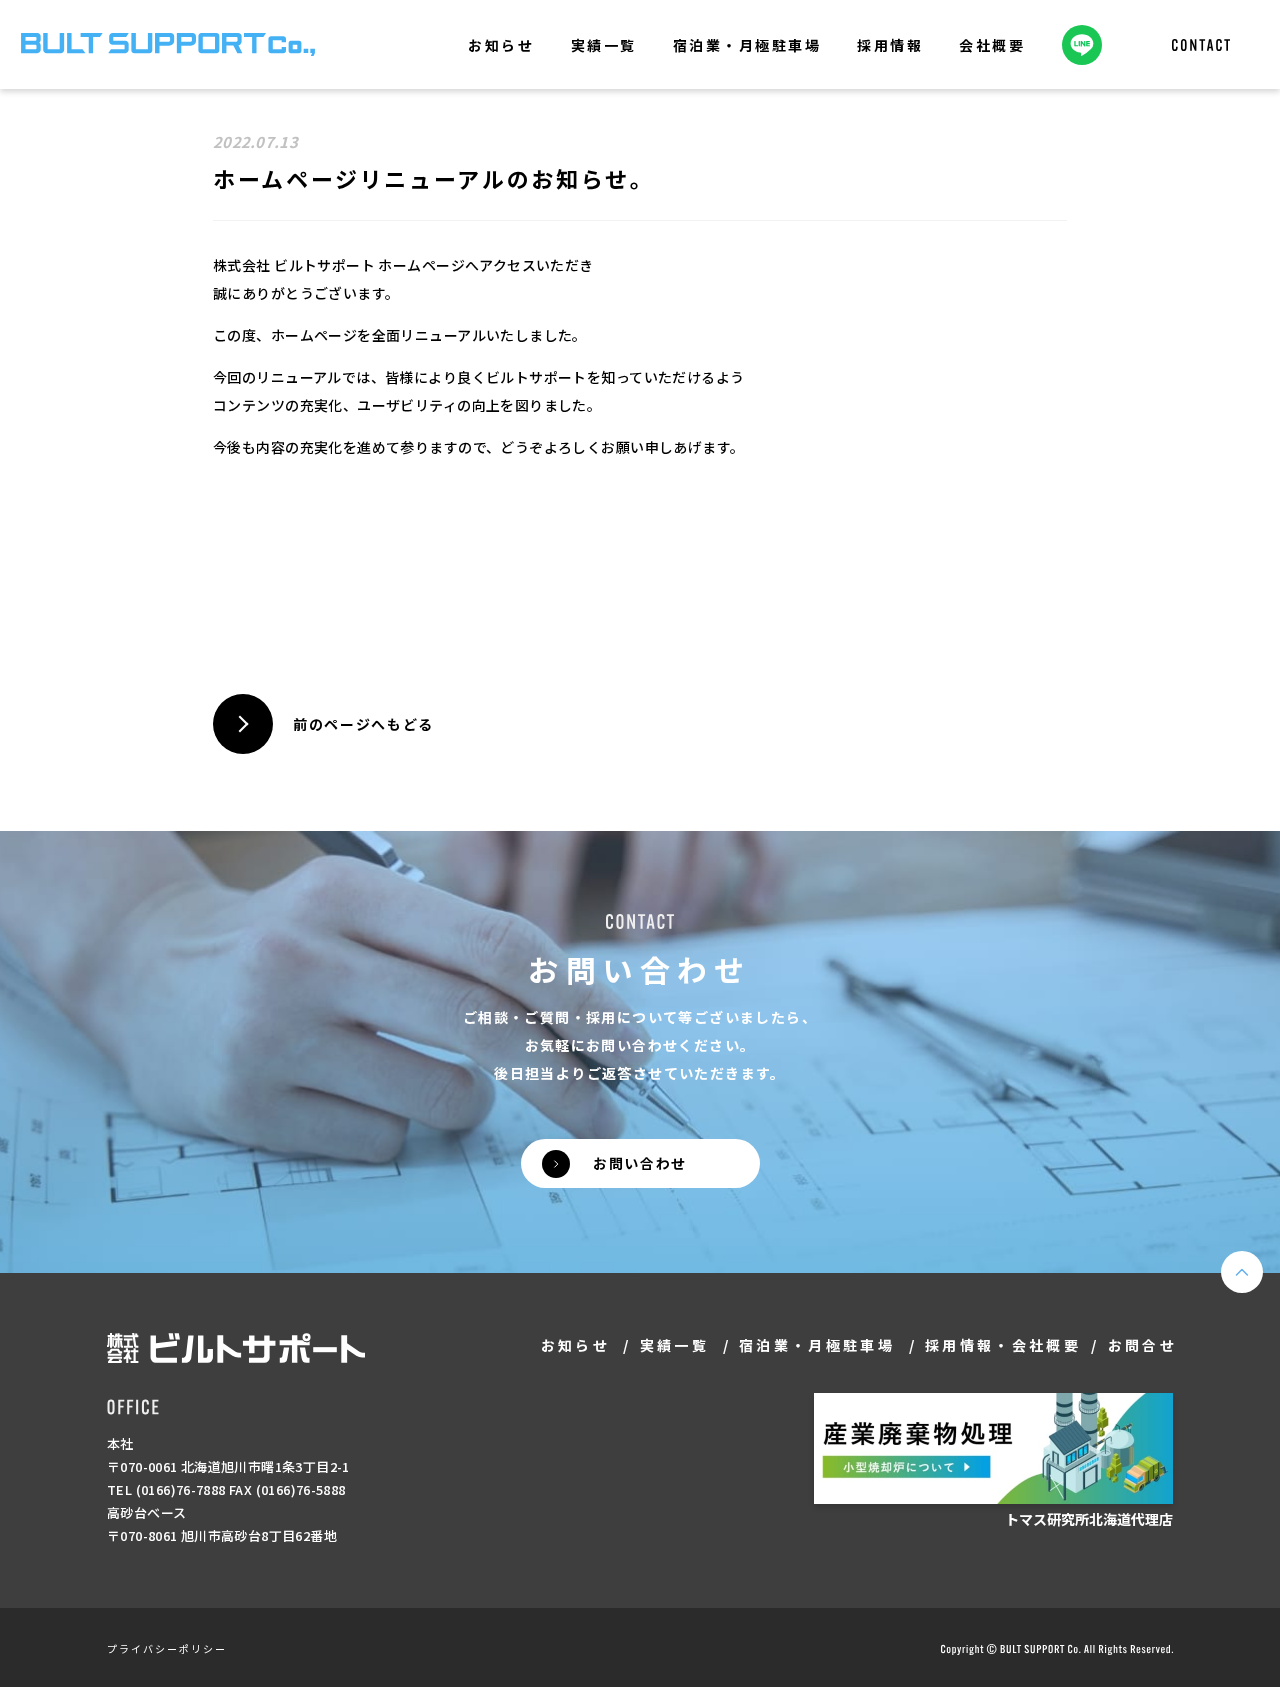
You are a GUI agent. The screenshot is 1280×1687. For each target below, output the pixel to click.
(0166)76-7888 (181, 1489)
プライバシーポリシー (167, 1648)
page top (1242, 1272)
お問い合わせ (640, 1163)
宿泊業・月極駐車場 (747, 45)
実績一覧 (604, 45)
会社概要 (992, 45)
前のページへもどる (363, 724)
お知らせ (501, 45)
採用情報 (890, 45)
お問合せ (1142, 1345)
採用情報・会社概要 (1003, 1345)
